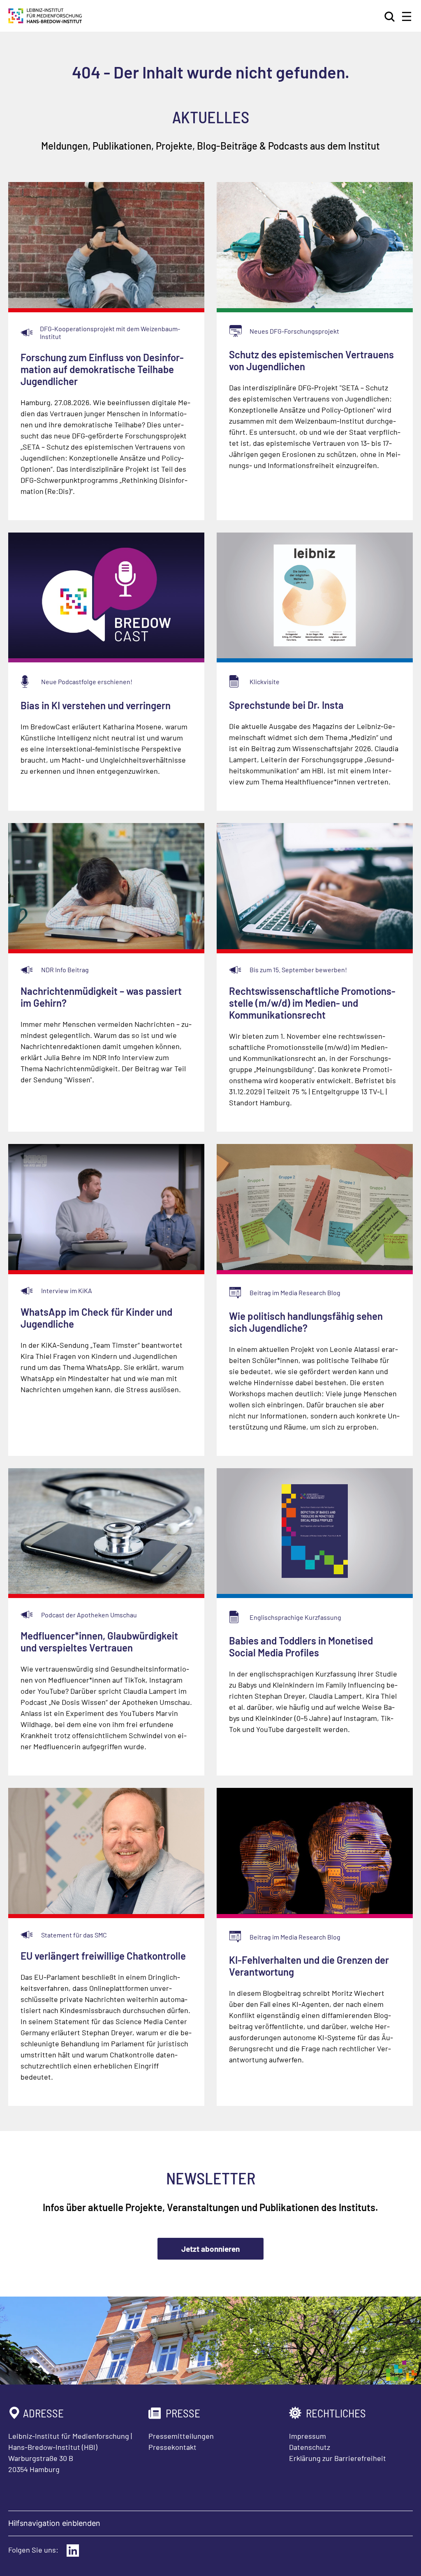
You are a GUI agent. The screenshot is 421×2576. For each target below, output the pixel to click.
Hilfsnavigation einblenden (54, 2523)
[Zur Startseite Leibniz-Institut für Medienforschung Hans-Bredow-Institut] (45, 21)
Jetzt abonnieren (210, 2249)
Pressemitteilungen (181, 2436)
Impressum (308, 2436)
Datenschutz (310, 2447)
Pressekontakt (172, 2447)
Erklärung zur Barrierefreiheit (338, 2458)
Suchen (390, 16)
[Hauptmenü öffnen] (407, 16)
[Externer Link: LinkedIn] (73, 2551)
